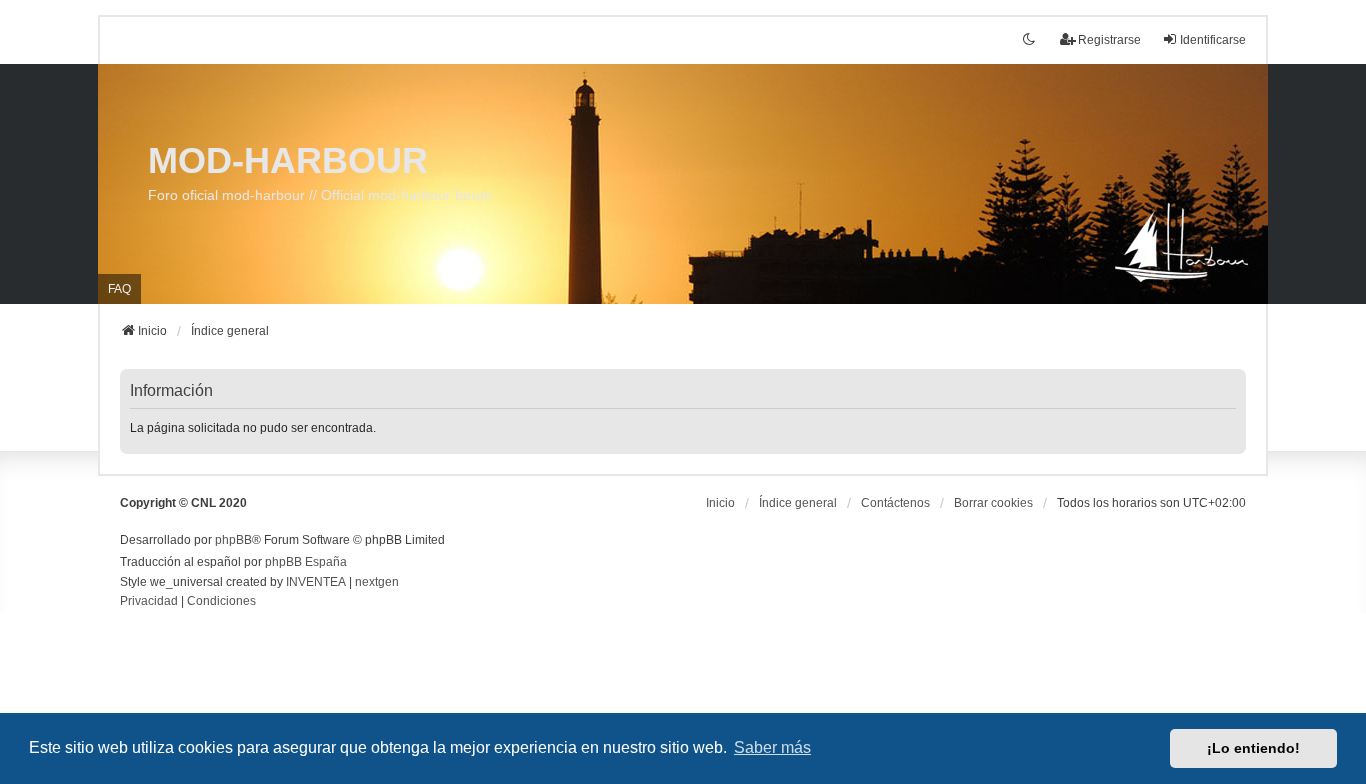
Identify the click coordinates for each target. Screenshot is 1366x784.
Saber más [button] (772, 747)
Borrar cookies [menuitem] (993, 503)
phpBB (233, 540)
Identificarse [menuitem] (1213, 40)
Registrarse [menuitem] (1109, 40)
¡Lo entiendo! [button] (1253, 748)
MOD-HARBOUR (288, 160)
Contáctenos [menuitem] (895, 503)
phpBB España (306, 562)
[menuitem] (149, 602)
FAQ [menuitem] (119, 289)
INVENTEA (316, 582)
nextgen (377, 582)
